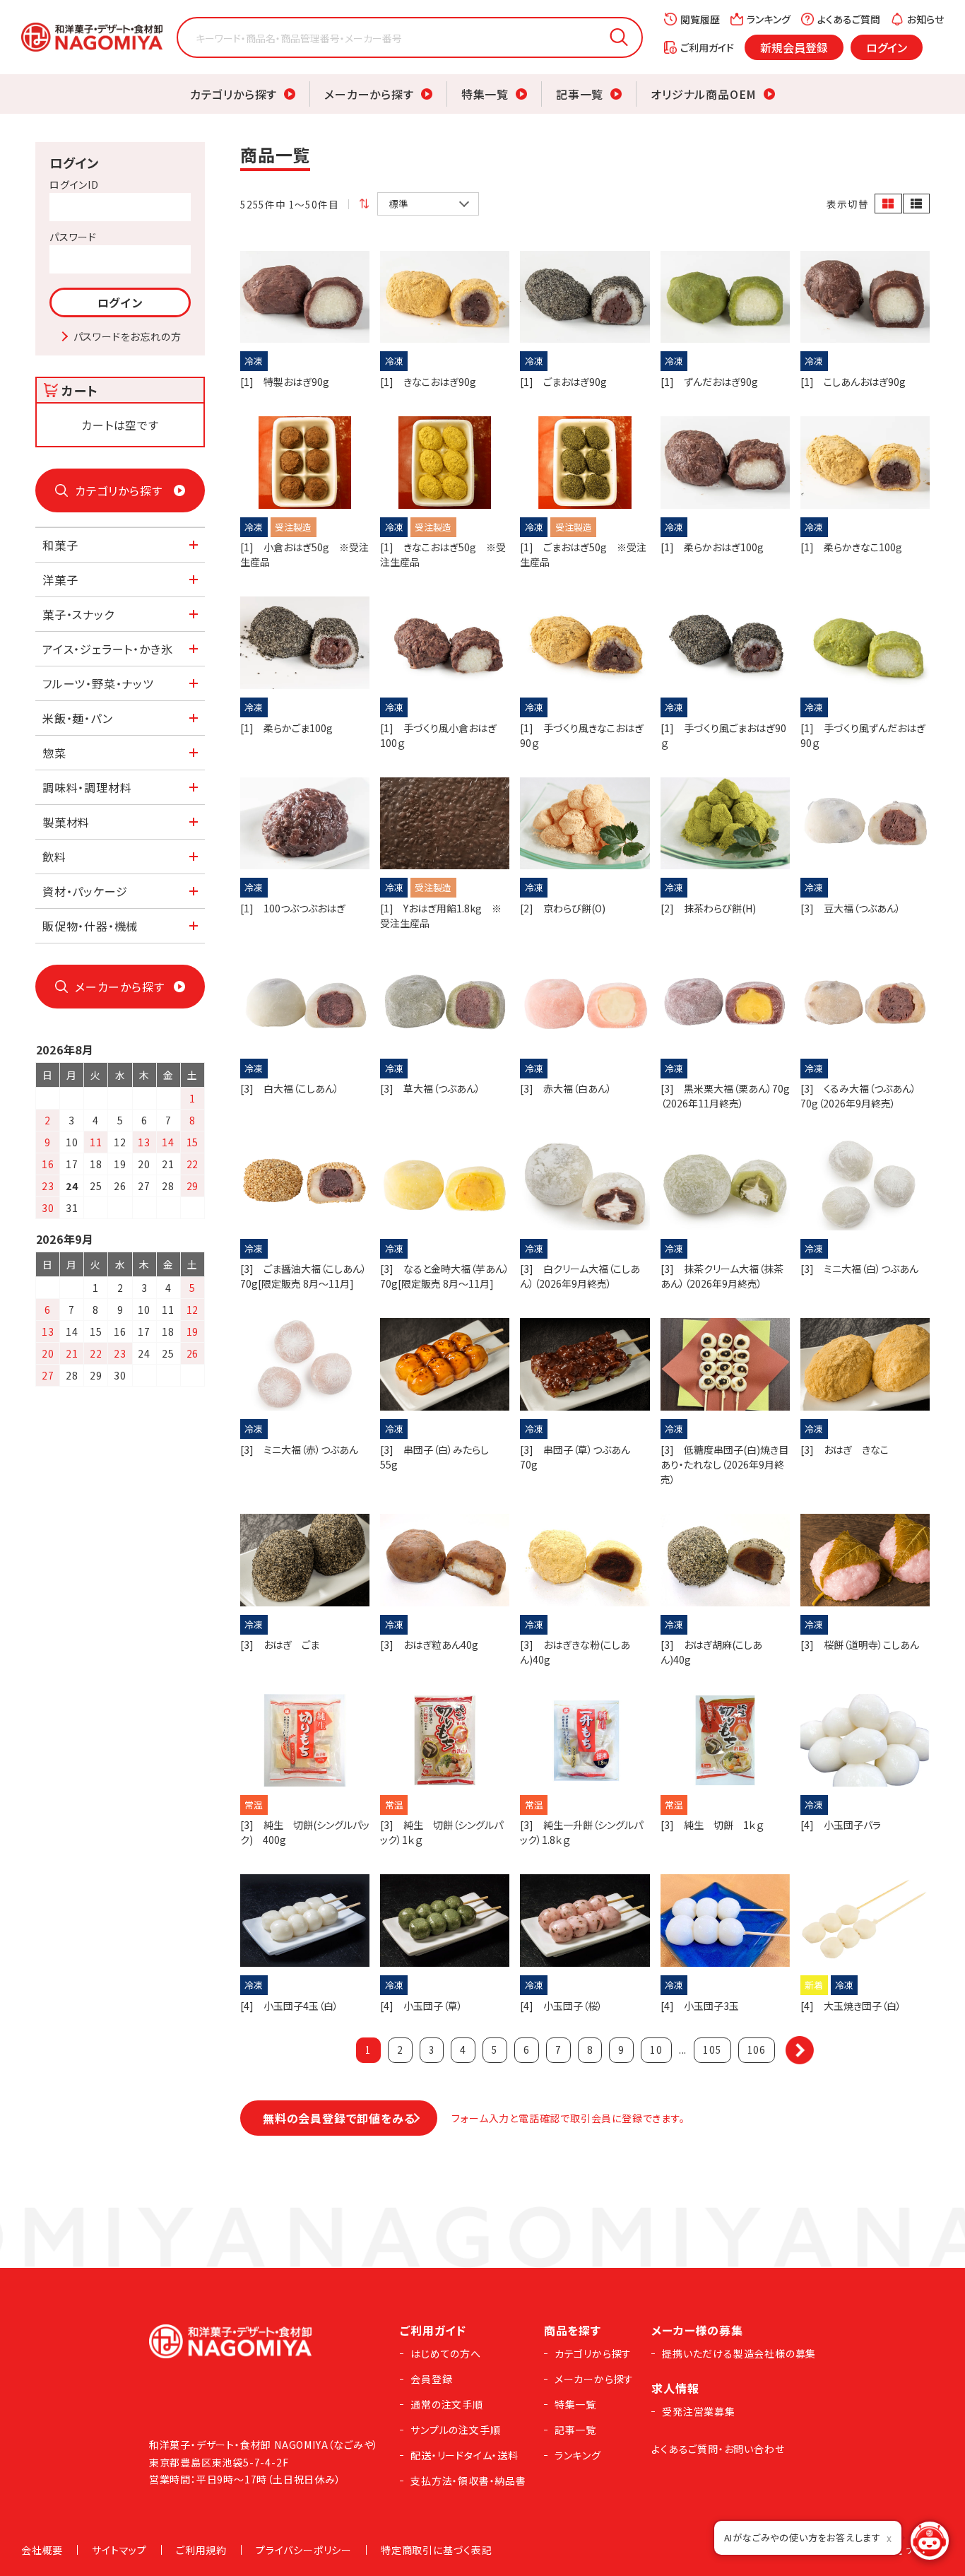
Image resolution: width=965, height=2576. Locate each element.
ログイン (887, 47)
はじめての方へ (446, 2353)
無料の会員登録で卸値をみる (339, 2118)
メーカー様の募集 (697, 2330)
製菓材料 (66, 822)
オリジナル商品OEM (704, 94)
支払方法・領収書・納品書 (468, 2481)
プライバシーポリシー (304, 2550)
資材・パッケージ (85, 891)
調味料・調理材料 (87, 787)
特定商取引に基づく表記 (437, 2550)
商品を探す (573, 2330)
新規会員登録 (794, 47)
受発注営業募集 (699, 2411)
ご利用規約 (201, 2550)
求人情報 (675, 2388)
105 (712, 2049)
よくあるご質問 (849, 19)
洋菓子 (60, 580)
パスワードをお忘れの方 (128, 336)
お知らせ (925, 19)
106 (757, 2049)
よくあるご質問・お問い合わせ (718, 2449)
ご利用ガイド (707, 47)
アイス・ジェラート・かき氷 (107, 649)
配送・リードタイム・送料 (464, 2455)
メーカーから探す (369, 94)
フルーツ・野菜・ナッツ (98, 683)
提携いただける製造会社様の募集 (739, 2353)
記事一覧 (580, 94)
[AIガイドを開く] (930, 2541)
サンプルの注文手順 (455, 2430)
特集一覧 (485, 94)
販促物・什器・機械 (90, 926)
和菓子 (60, 545)
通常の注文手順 (447, 2404)
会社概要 (42, 2550)
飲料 (54, 857)
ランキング (769, 19)
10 (656, 2049)
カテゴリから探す (233, 94)
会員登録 (431, 2379)
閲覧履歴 (700, 19)
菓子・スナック (78, 614)
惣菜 (54, 753)
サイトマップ (119, 2550)
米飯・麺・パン (78, 718)
